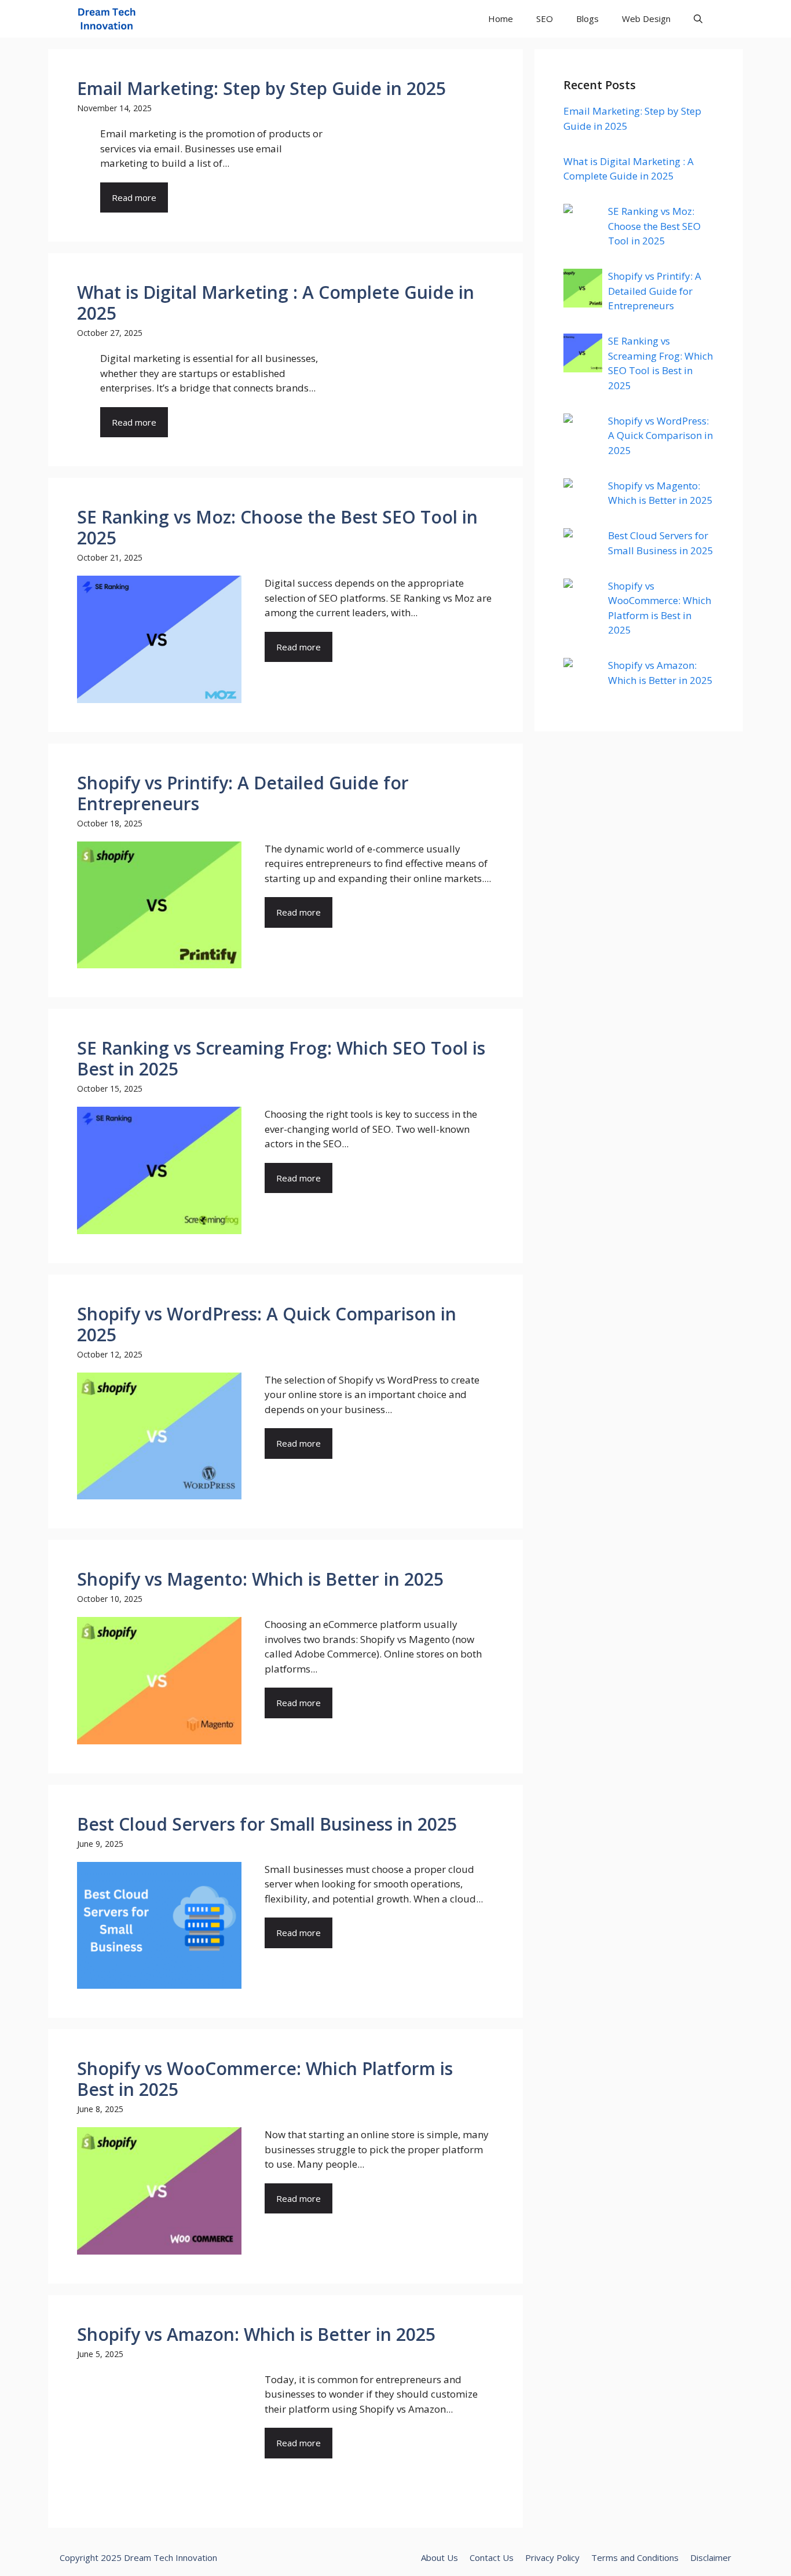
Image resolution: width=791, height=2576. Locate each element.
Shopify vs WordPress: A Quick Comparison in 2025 (660, 436)
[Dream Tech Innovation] (107, 19)
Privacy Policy (552, 2557)
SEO (545, 19)
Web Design (646, 19)
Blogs (587, 19)
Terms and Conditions (635, 2557)
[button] (698, 19)
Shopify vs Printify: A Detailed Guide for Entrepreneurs (655, 291)
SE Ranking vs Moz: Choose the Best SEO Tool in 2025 (654, 226)
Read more (134, 197)
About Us (440, 2557)
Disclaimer (711, 2557)
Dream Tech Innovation (171, 2557)
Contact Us (492, 2557)
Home (501, 19)
